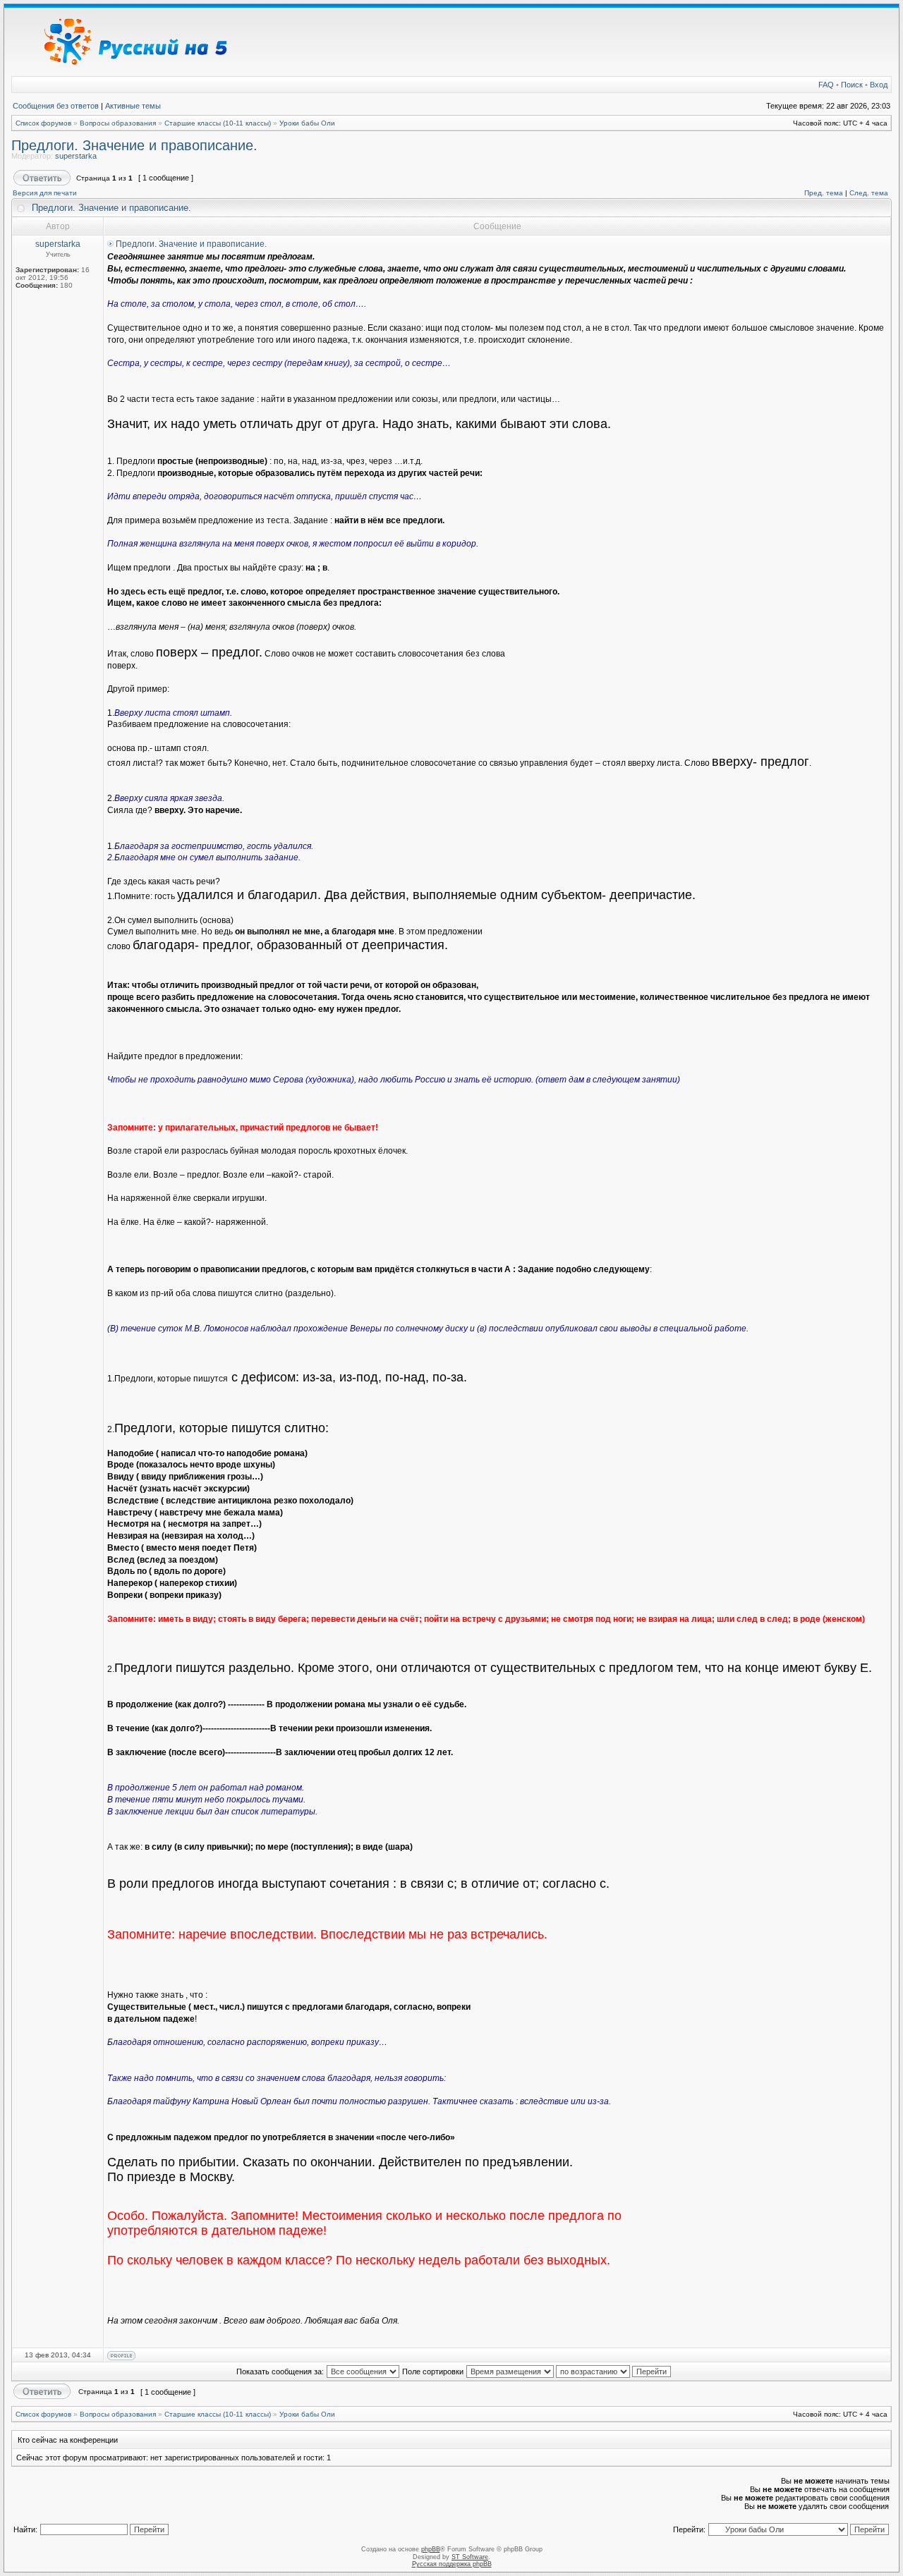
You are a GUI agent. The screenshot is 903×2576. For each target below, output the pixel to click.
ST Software (470, 2557)
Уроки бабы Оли (307, 123)
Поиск (852, 85)
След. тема (869, 193)
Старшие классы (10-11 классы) (218, 123)
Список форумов (43, 123)
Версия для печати (45, 193)
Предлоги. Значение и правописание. (134, 145)
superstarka (76, 156)
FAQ (826, 85)
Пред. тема (824, 193)
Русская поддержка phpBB (452, 2564)
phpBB (431, 2549)
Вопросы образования (118, 123)
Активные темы (133, 106)
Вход (879, 85)
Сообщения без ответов (56, 106)
